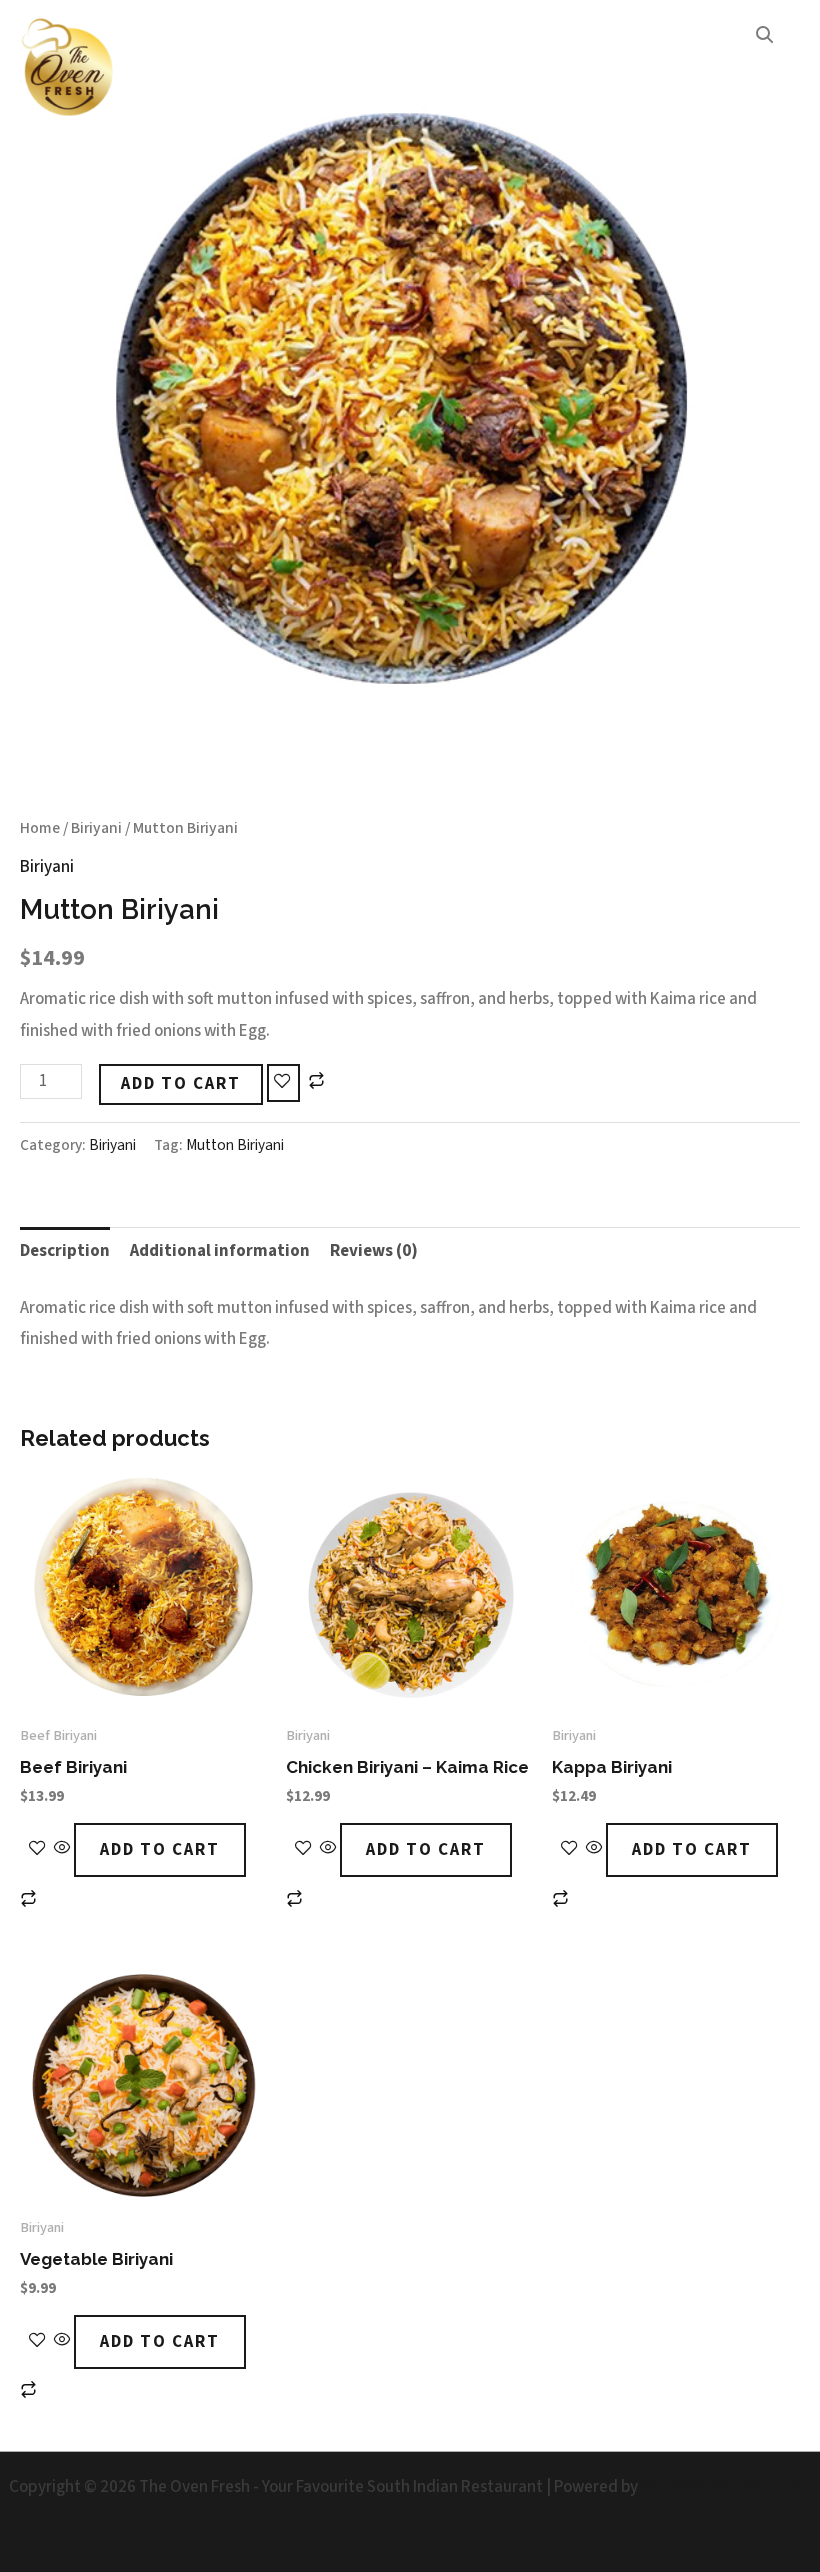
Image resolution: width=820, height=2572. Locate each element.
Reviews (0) (374, 1251)
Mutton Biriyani (235, 1145)
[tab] (65, 1251)
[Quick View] (62, 1850)
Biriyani (96, 828)
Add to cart (181, 1084)
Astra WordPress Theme (726, 2487)
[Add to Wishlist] (283, 1083)
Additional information (220, 1251)
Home (40, 828)
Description (65, 1251)
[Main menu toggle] (778, 69)
